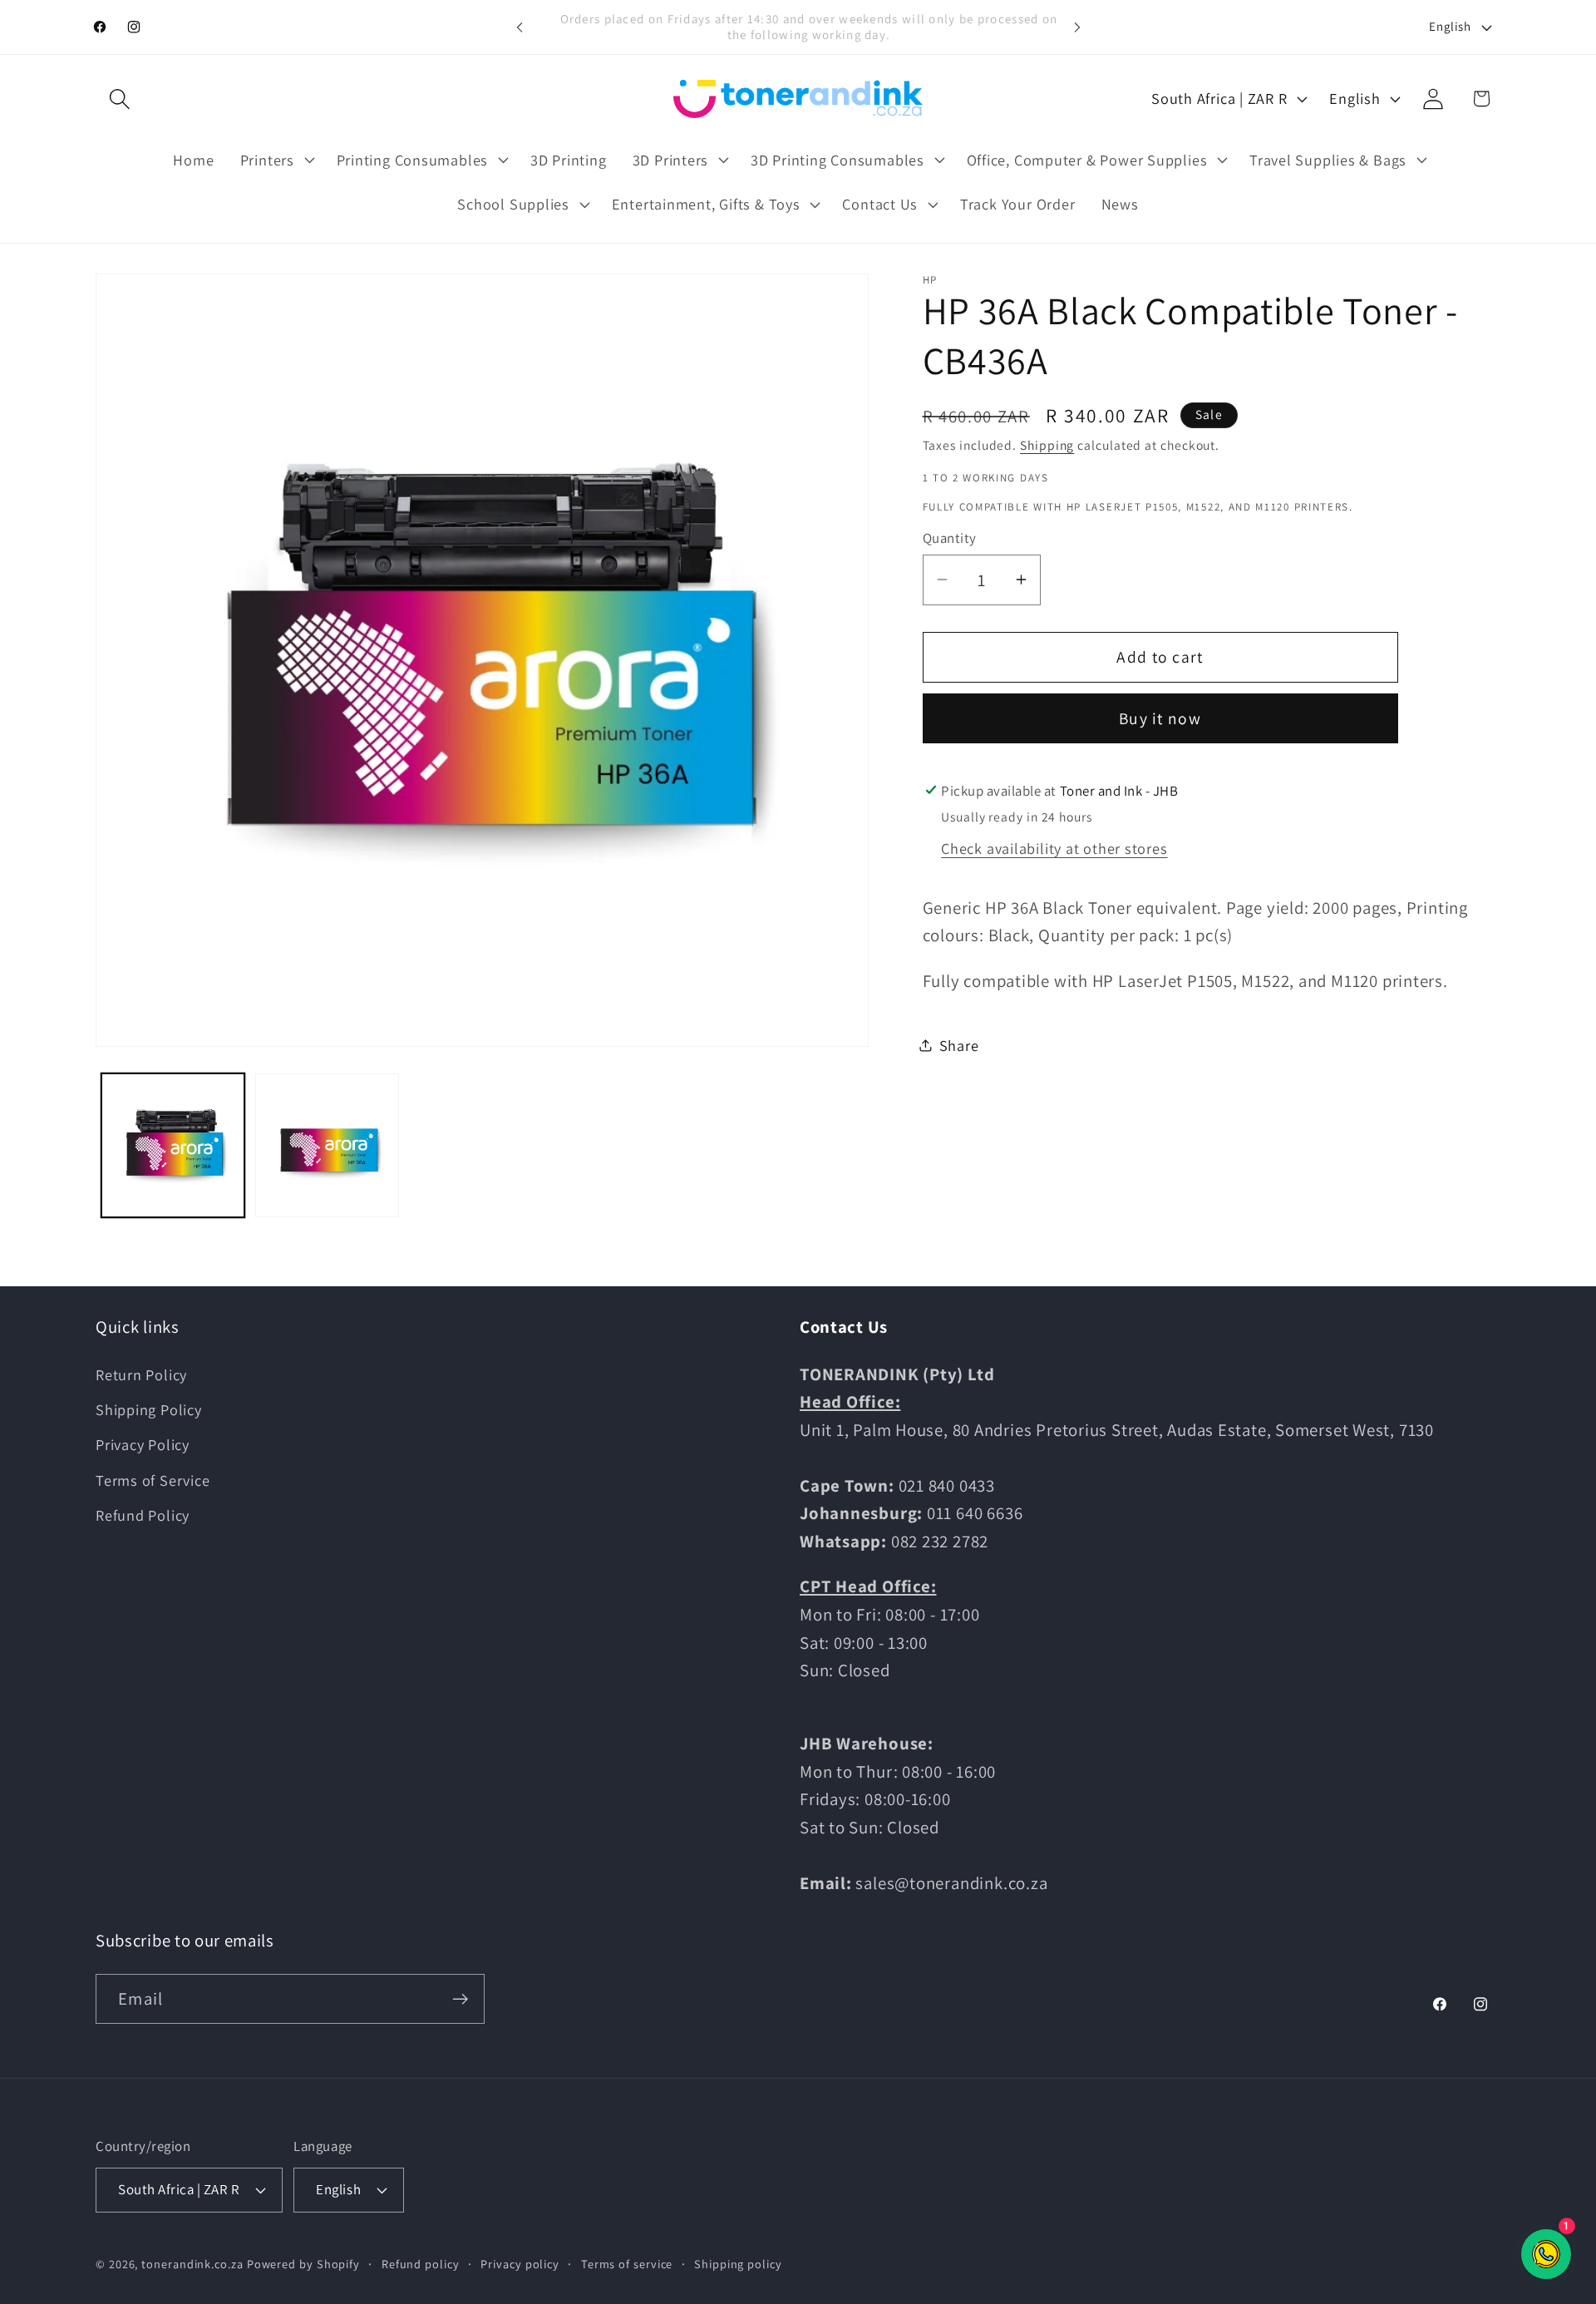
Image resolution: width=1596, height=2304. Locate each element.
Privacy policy (520, 2264)
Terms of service (627, 2264)
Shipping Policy (149, 1409)
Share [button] (959, 1045)
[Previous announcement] (520, 27)
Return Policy (141, 1374)
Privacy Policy (143, 1444)
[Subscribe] (460, 1999)
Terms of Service (153, 1480)
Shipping (1047, 445)
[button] (119, 99)
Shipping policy (738, 2264)
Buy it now (1160, 718)
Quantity (950, 538)
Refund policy (421, 2264)
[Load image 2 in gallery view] (327, 1145)
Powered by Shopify (303, 2264)
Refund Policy (143, 1515)
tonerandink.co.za (192, 2264)
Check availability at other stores (1054, 848)
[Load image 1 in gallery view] (173, 1145)
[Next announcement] (1077, 27)
